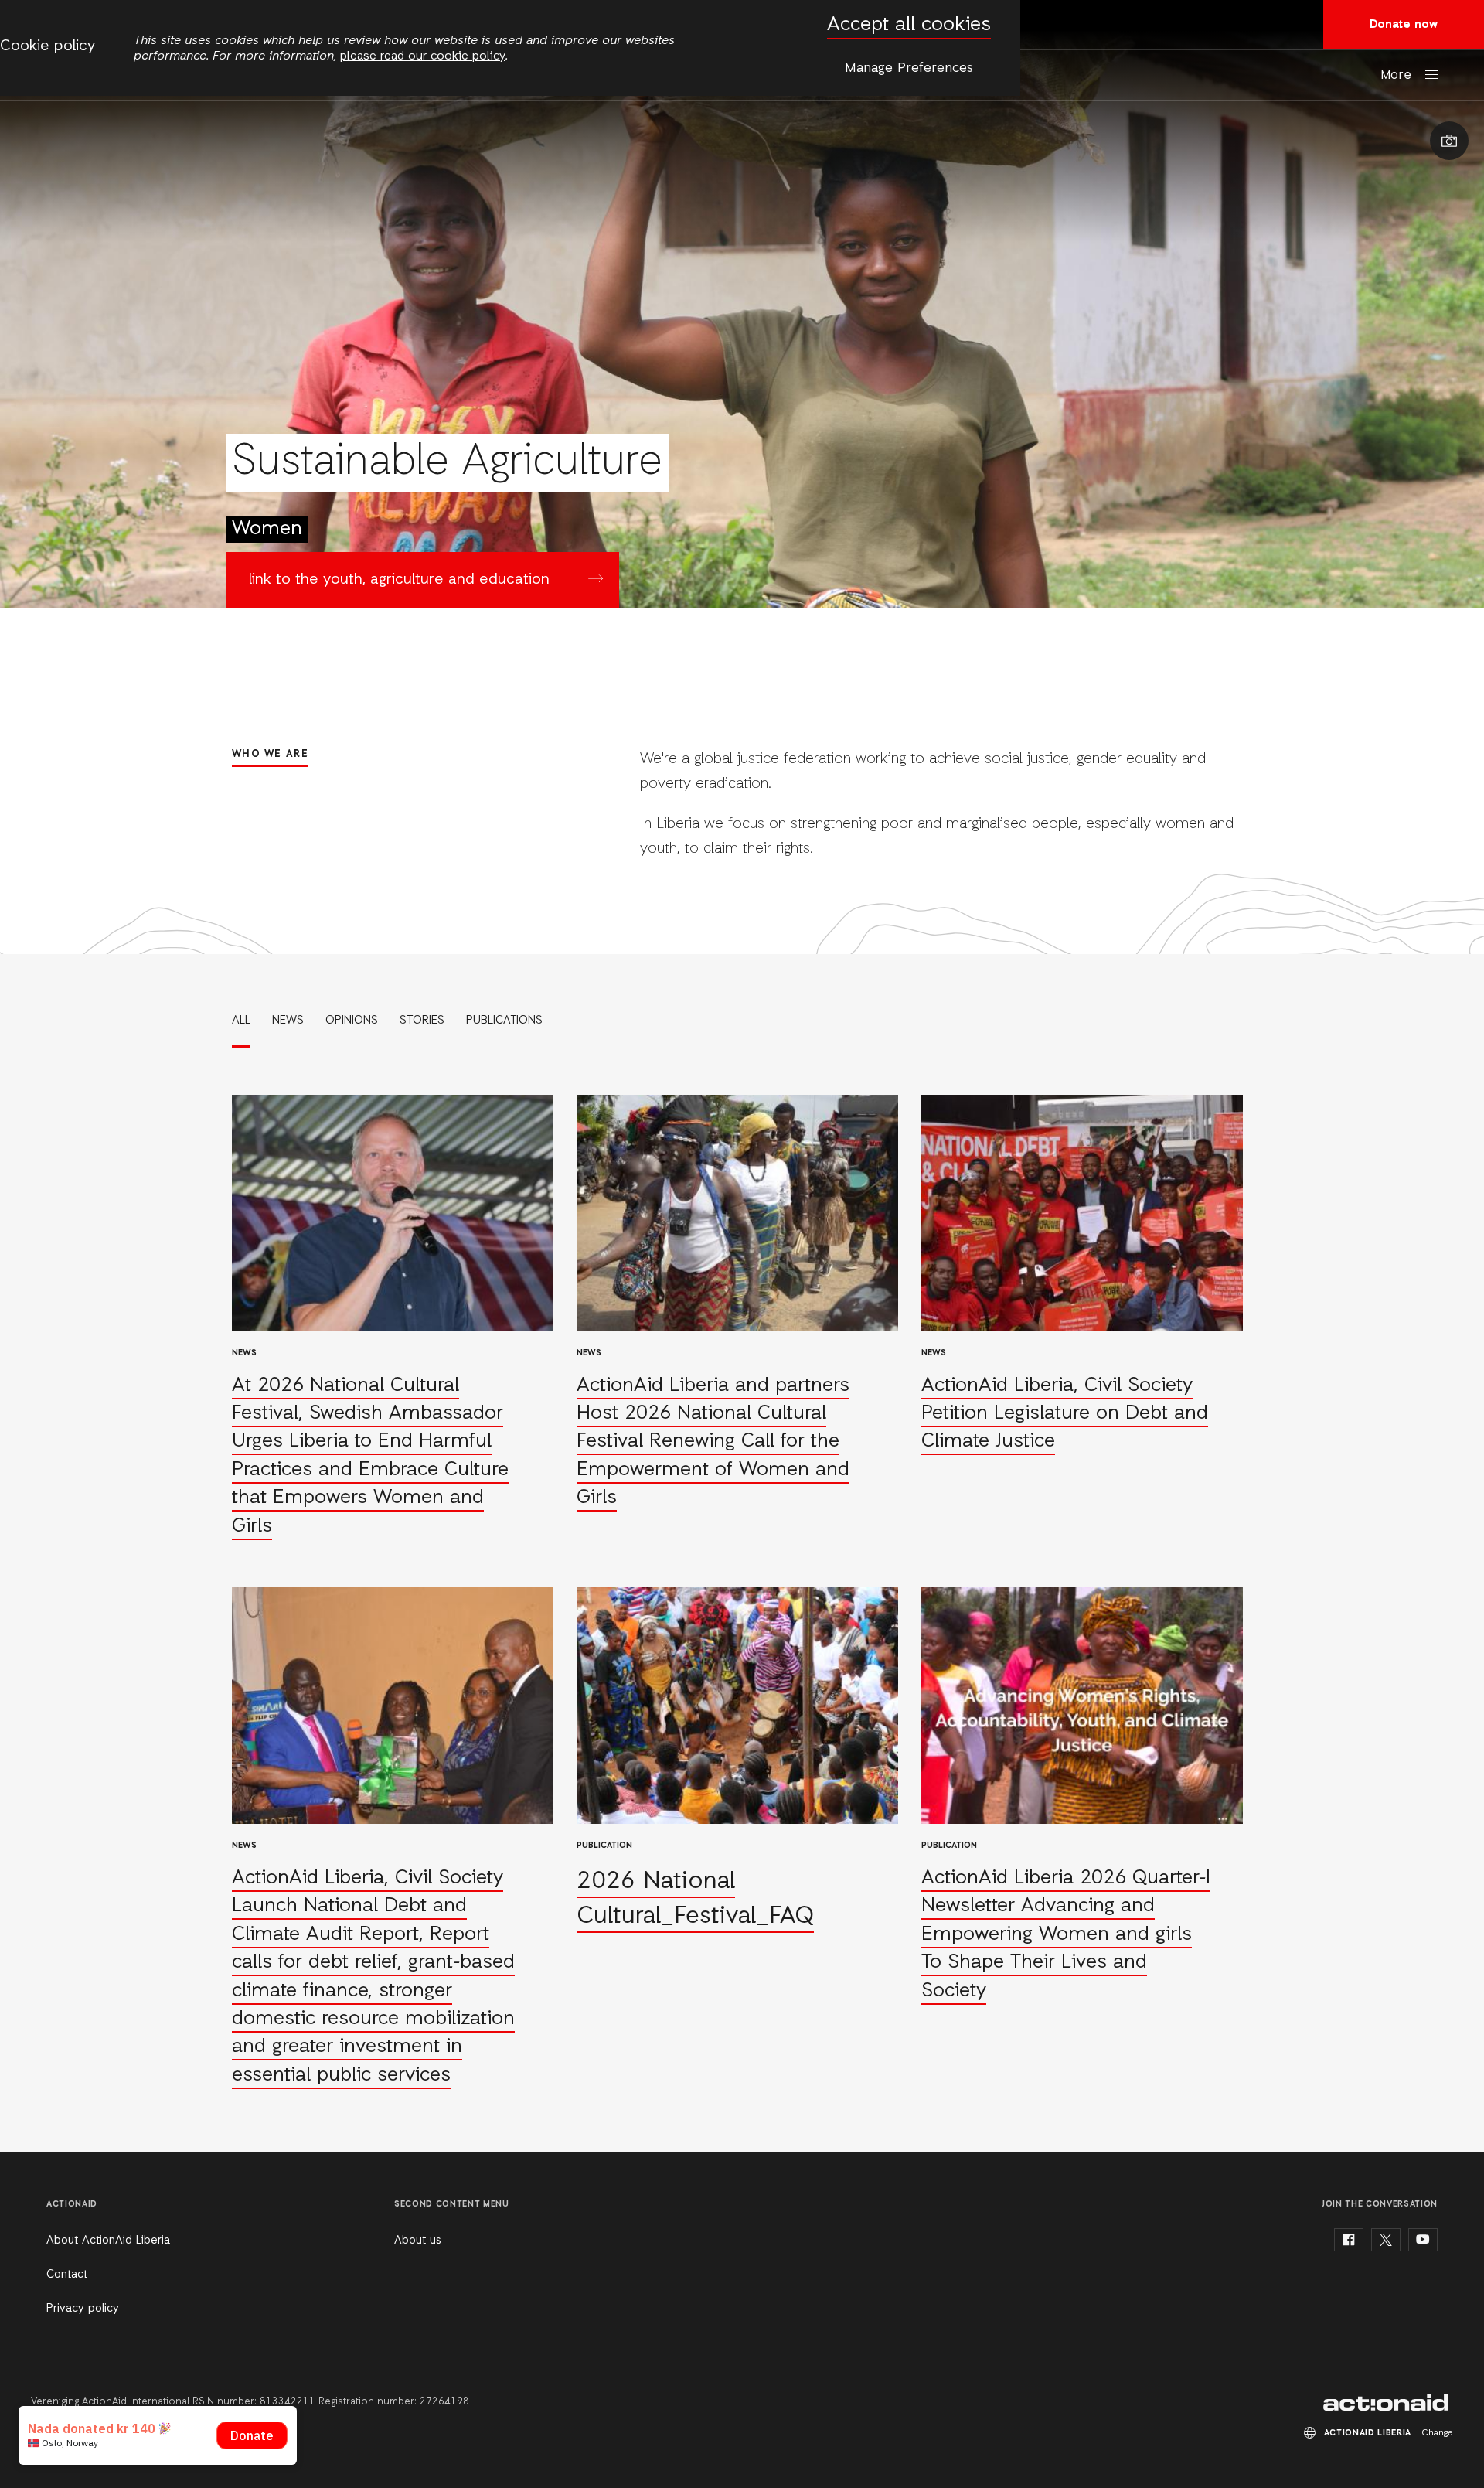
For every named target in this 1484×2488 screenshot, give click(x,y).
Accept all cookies (909, 25)
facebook (1349, 2240)
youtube (1423, 2240)
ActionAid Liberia (1388, 2403)
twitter (1386, 2240)
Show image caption (1449, 141)
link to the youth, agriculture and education (399, 580)
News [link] (288, 1021)
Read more (393, 1318)
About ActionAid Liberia (108, 2241)
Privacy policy (83, 2309)
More (1396, 75)
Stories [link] (422, 1021)
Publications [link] (504, 1021)
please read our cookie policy (423, 56)
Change (1437, 2433)
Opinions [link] (352, 1021)
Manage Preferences (909, 68)
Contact (67, 2275)
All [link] (241, 1021)
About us (418, 2241)
